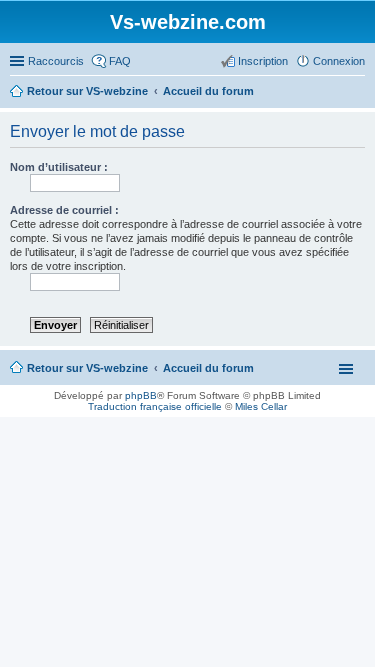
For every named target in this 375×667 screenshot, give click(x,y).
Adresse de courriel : (64, 210)
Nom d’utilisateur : (59, 167)
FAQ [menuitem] (120, 61)
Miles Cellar (261, 406)
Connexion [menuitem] (339, 61)
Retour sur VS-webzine (87, 368)
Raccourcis (56, 61)
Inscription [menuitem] (263, 61)
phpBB (141, 395)
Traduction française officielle (155, 406)
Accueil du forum (208, 368)
